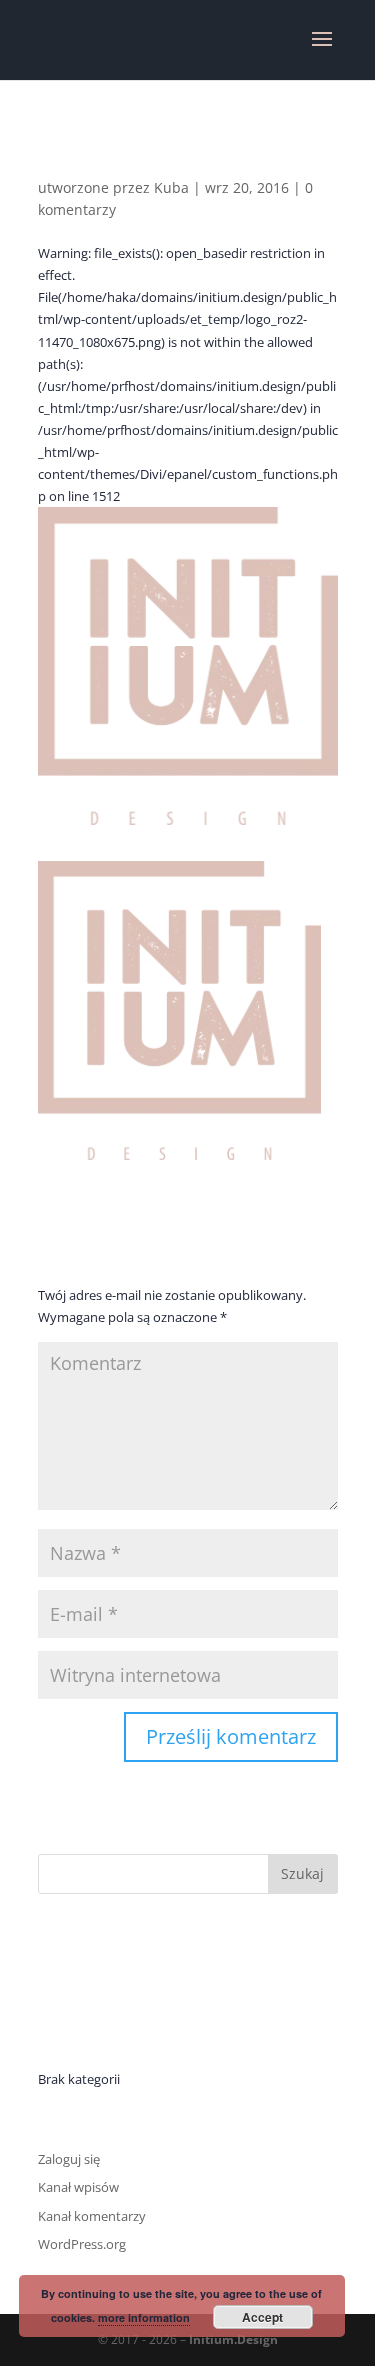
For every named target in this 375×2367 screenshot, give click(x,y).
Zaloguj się (69, 2159)
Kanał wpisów (78, 2187)
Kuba (171, 187)
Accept (262, 2317)
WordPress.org (82, 2244)
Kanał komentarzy (92, 2216)
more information (144, 2317)
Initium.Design (233, 2339)
